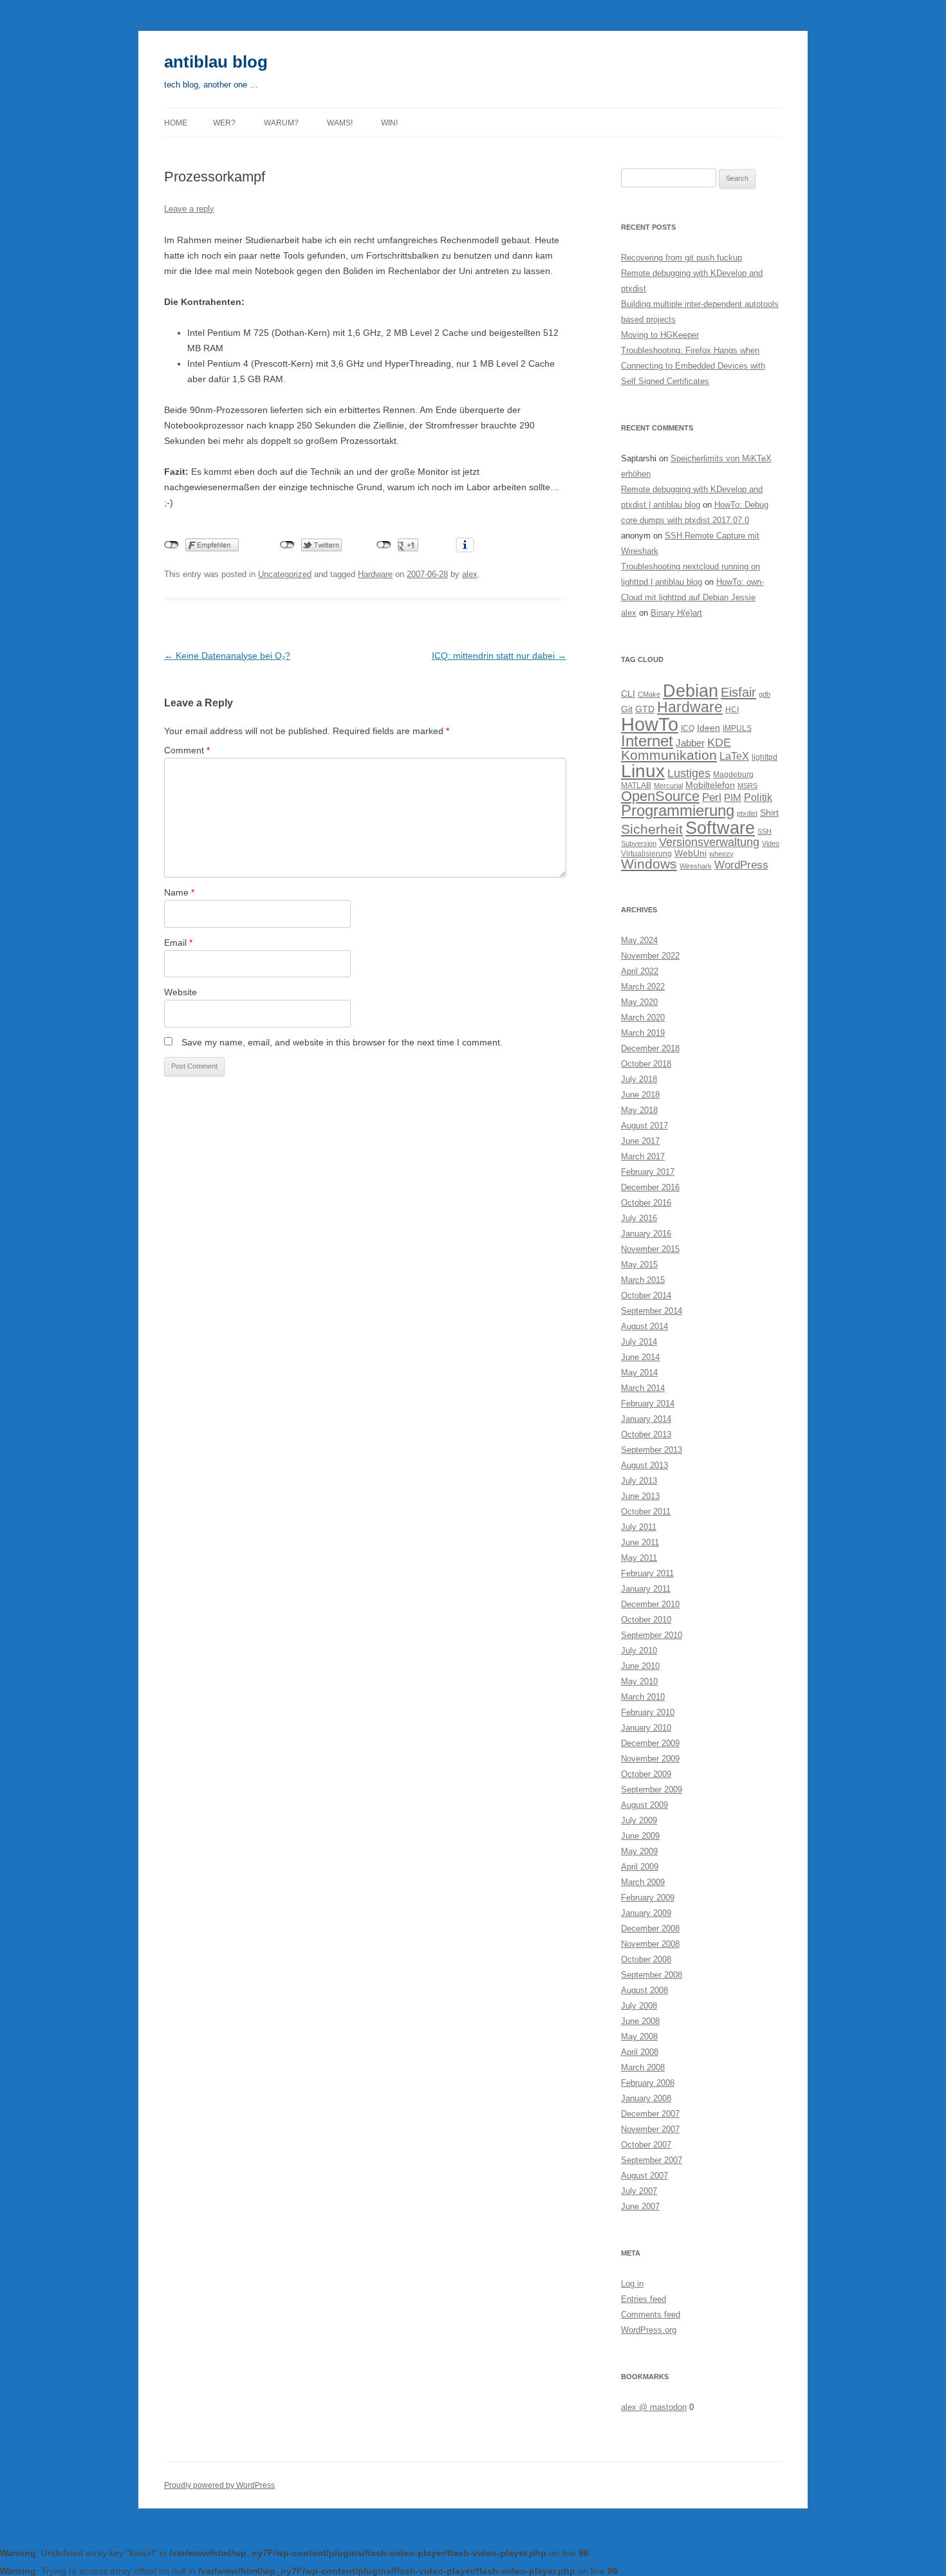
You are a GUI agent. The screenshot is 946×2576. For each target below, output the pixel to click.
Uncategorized (285, 574)
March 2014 (643, 1388)
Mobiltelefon (710, 785)
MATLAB (636, 786)
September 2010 (652, 1635)
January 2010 (646, 1728)
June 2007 (640, 2206)
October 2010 (646, 1620)
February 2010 (648, 1712)
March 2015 (643, 1280)
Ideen (709, 728)
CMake (649, 694)
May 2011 (639, 1558)
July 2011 (639, 1527)
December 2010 (650, 1604)
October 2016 (646, 1203)
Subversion (639, 843)
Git (627, 709)
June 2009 (640, 1836)
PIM (733, 797)
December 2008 (650, 1928)
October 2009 (646, 1774)
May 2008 (639, 2037)
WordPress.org (649, 2330)
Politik (758, 797)
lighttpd (765, 757)
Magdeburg (733, 775)
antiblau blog (216, 62)
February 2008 (648, 2083)
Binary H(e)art (676, 613)
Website (181, 992)
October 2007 (646, 2145)
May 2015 (639, 1265)
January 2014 (646, 1419)
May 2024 (639, 940)
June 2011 (640, 1542)
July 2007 (639, 2191)
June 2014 (640, 1357)
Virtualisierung (646, 854)
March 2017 (643, 1156)
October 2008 (646, 1959)
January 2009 (646, 1913)
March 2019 (643, 1033)
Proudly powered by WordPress (219, 2485)
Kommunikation (669, 755)
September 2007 (652, 2160)
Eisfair (738, 692)
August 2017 (645, 1126)
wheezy (721, 854)
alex (470, 574)
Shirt (769, 813)
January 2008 (646, 2098)
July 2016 (639, 1218)
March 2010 (643, 1697)
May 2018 (639, 1110)
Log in (632, 2284)
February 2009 (648, 1898)
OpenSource (660, 796)
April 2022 (640, 971)
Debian (691, 691)
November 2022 (650, 956)
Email (178, 943)
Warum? (281, 123)
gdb (765, 694)
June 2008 (640, 2021)
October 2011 (646, 1512)
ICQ (688, 728)
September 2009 (652, 1789)
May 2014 (639, 1373)
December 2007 (650, 2114)
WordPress (741, 865)
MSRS (747, 786)
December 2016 (650, 1187)
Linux (643, 771)
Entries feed (644, 2299)
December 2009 (650, 1743)
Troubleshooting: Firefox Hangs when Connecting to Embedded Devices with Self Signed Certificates (693, 366)
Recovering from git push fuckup (682, 258)
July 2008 (639, 2006)
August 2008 (645, 1990)
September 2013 (652, 1450)
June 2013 (640, 1496)
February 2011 (647, 1573)
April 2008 (640, 2052)
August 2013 (645, 1465)
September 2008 (652, 1975)
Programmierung (678, 811)
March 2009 (643, 1882)
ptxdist (747, 813)
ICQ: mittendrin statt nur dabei (499, 656)
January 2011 (646, 1589)
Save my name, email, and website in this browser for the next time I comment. (342, 1042)
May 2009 (639, 1851)
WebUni (691, 853)
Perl (712, 797)
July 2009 (639, 1820)
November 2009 (650, 1759)
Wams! (340, 123)
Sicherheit (652, 829)
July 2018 (639, 1079)
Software (720, 828)
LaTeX (734, 756)
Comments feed (651, 2314)
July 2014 (639, 1342)
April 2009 (640, 1867)
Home (176, 123)
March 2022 (643, 987)
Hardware (375, 574)
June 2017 (640, 1141)
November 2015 (650, 1249)
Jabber (690, 743)
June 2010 (640, 1666)
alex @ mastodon (654, 2407)
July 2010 (639, 1651)
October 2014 (646, 1295)
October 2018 (646, 1064)
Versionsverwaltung (709, 842)
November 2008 (650, 1944)
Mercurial (668, 786)
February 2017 (648, 1172)
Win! (389, 123)
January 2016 (646, 1234)
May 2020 (639, 1002)
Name (179, 892)
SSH (765, 831)
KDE (719, 742)
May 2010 (639, 1681)
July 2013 (639, 1481)
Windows (649, 864)
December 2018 (650, 1048)
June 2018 (640, 1095)
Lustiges (689, 773)
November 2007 (650, 2129)
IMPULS (737, 728)
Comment (187, 750)
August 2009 (645, 1805)
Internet (647, 741)
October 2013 (646, 1434)
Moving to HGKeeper (660, 335)
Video (771, 843)
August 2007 (645, 2176)
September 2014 (652, 1311)
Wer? (224, 123)
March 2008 (643, 2067)
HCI (732, 710)
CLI (628, 694)
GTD (645, 709)
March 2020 (643, 1017)
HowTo (650, 724)
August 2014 (645, 1326)
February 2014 (648, 1403)
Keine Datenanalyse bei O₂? (227, 656)
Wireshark (696, 866)
